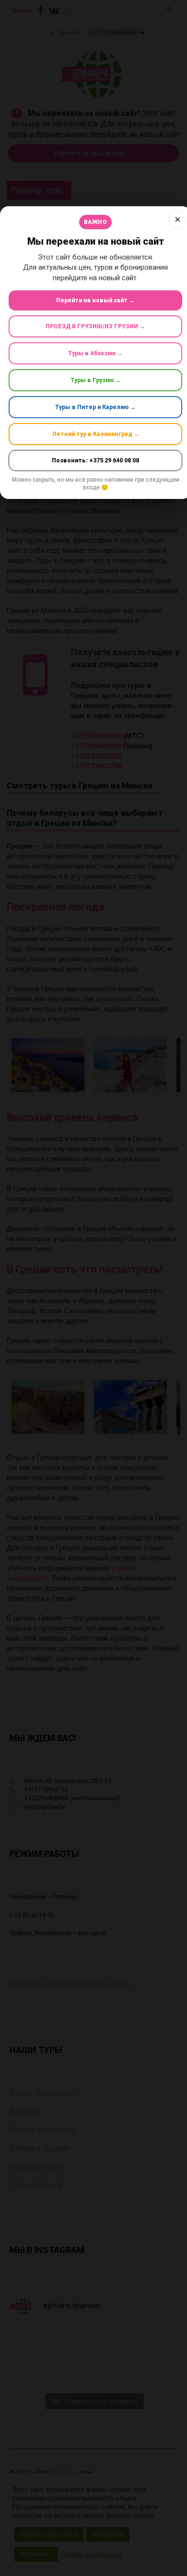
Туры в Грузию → (96, 380)
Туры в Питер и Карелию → (95, 407)
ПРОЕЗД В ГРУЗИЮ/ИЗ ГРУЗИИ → (95, 326)
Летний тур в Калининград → (96, 434)
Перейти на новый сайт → (95, 300)
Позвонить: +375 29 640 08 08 (95, 460)
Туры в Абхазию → (95, 353)
